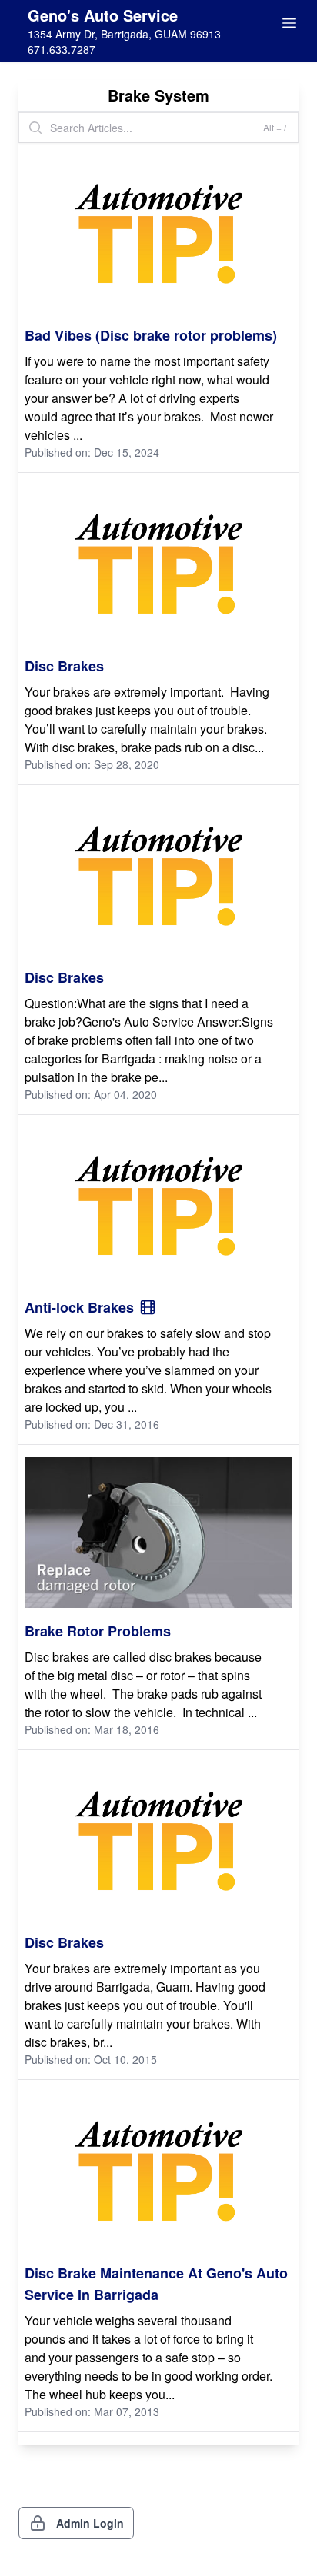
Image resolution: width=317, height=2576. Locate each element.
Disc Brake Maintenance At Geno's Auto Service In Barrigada (156, 2284)
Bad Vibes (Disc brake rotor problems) (151, 335)
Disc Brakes (64, 666)
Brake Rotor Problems (98, 1631)
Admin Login (90, 2523)
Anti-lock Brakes (79, 1307)
